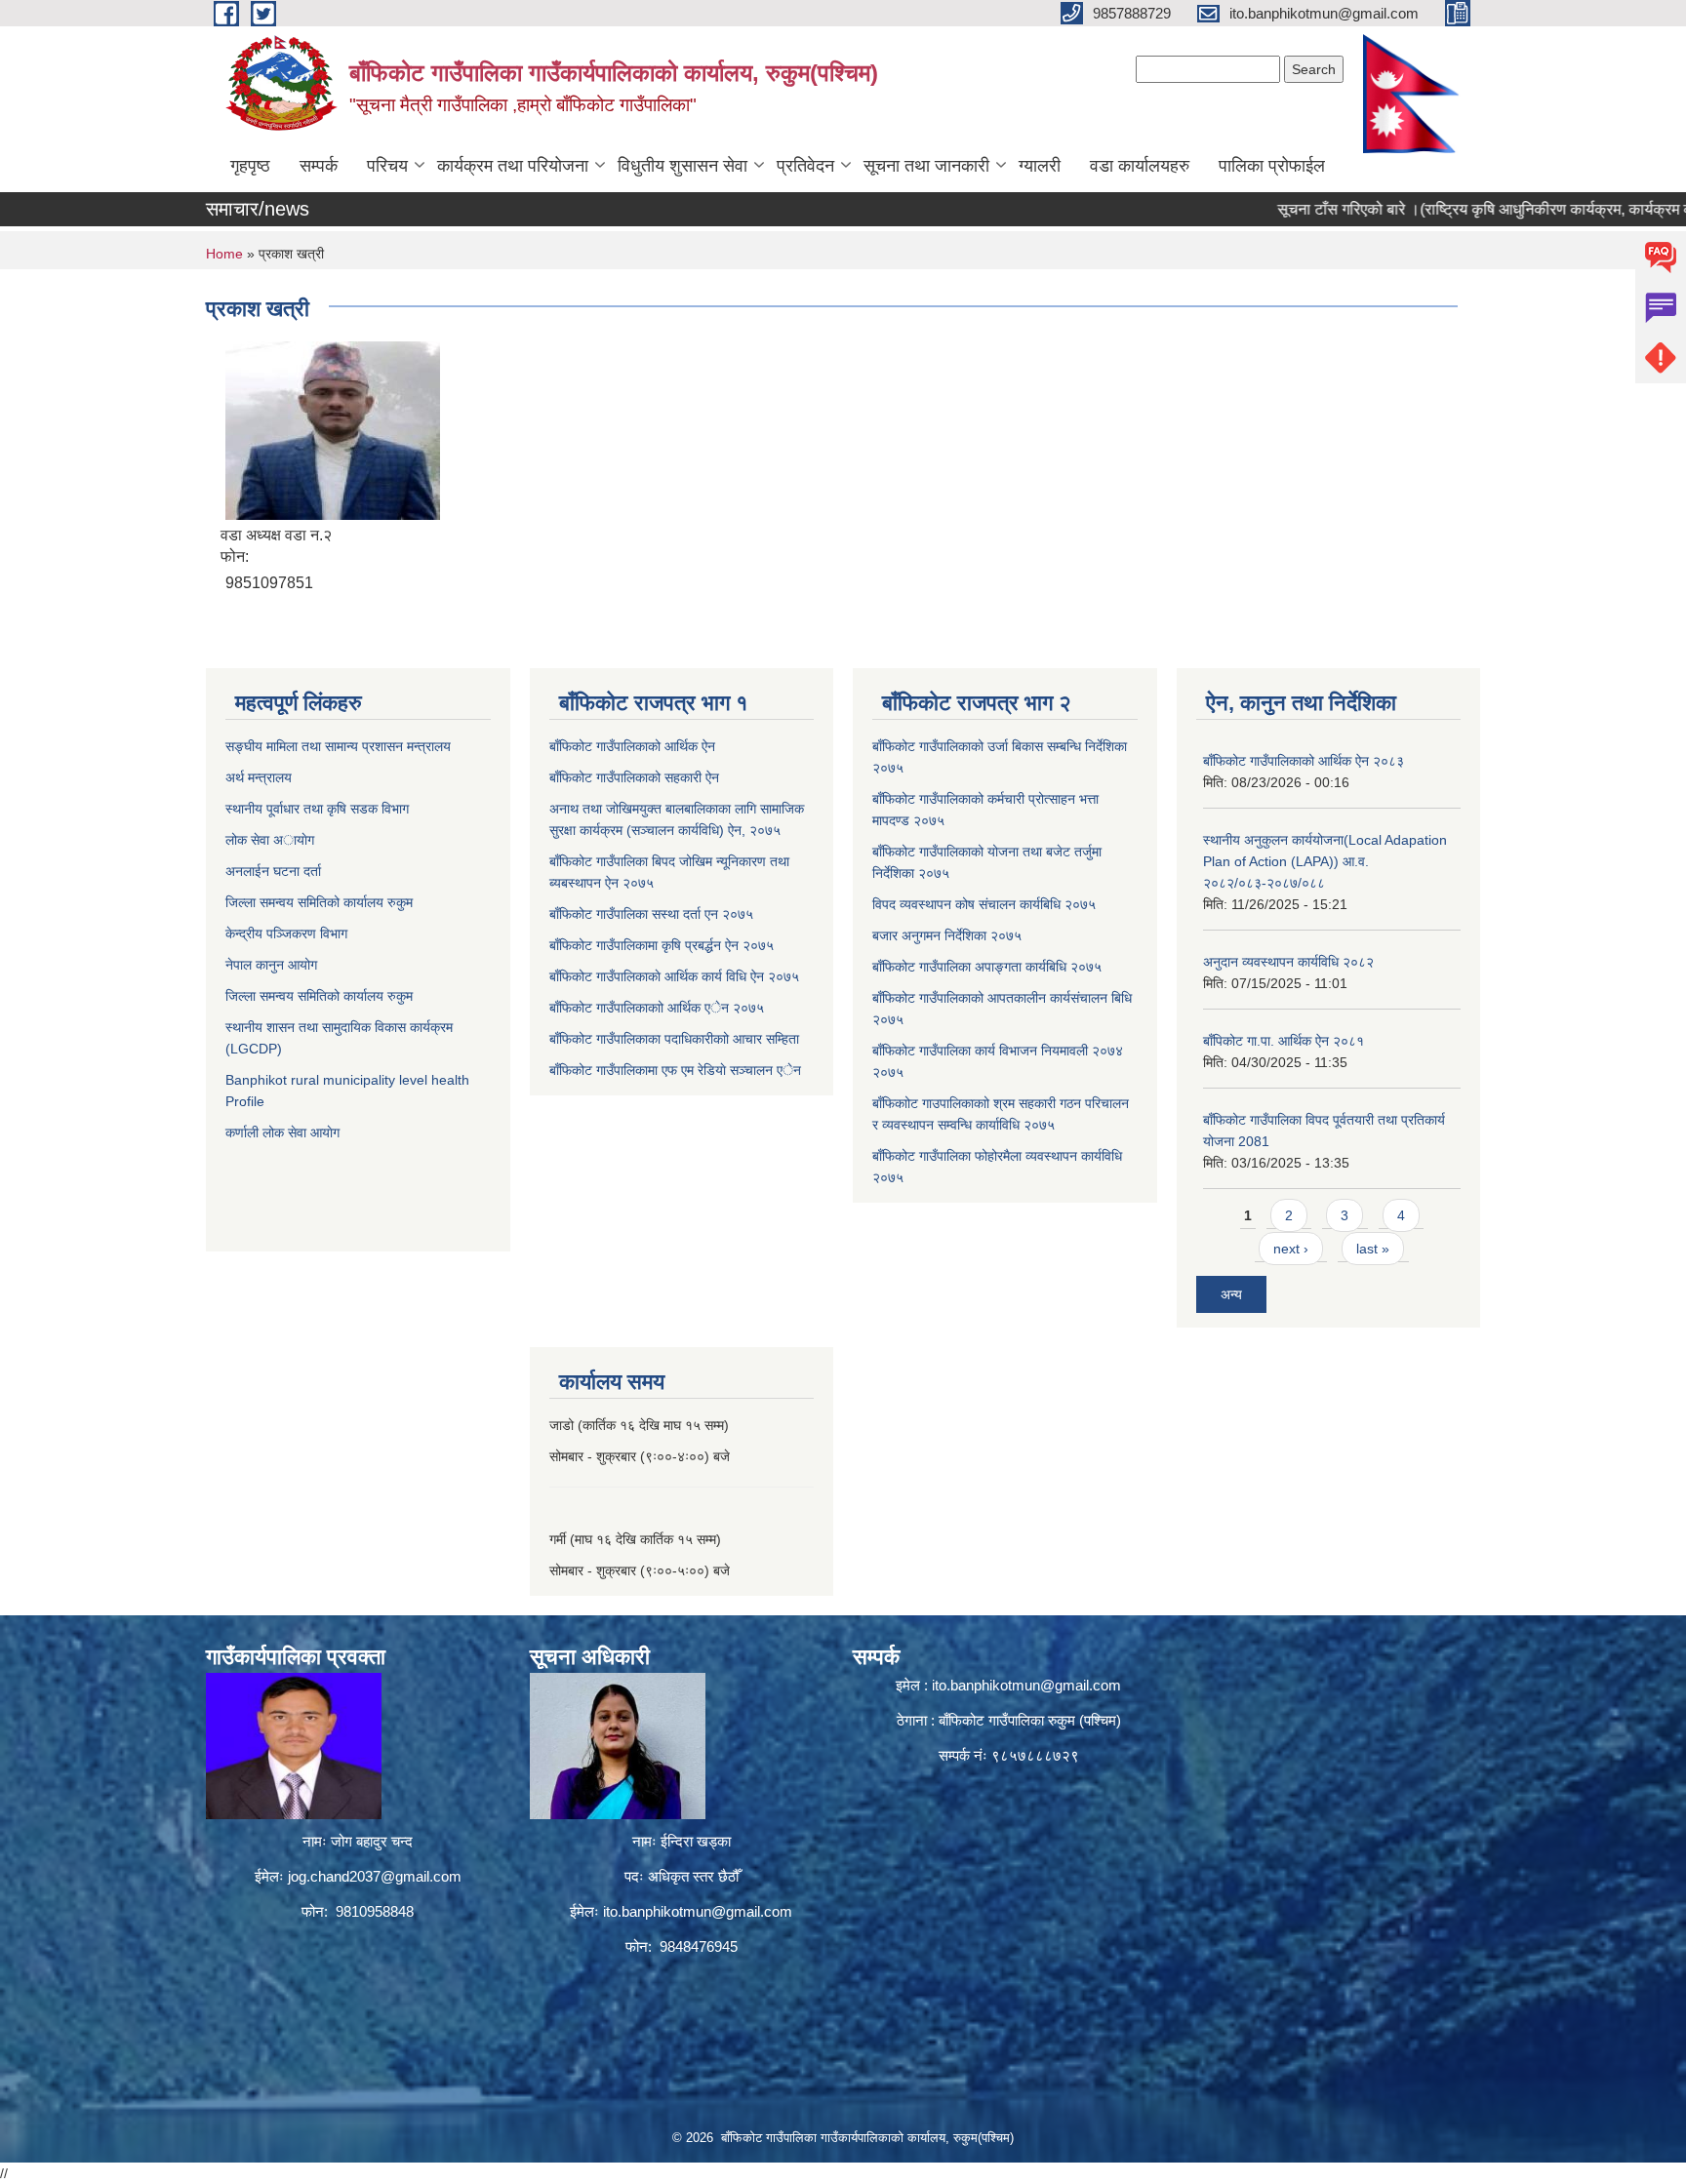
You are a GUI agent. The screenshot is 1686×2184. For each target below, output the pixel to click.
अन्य (1231, 1294)
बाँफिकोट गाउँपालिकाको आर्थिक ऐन (632, 746)
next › (1291, 1249)
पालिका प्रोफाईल (1272, 166)
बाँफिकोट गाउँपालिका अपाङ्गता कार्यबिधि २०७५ (987, 967)
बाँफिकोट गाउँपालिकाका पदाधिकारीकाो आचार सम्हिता (674, 1039)
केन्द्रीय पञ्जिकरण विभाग (286, 933)
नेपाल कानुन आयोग (271, 965)
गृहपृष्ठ (250, 166)
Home (224, 254)
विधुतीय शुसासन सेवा (682, 166)
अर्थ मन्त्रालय (259, 777)
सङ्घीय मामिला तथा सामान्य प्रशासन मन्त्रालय (338, 746)
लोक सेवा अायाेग (270, 840)
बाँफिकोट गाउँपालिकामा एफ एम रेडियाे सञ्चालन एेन (675, 1070)
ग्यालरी (1040, 166)
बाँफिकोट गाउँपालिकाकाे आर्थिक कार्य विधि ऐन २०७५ (674, 976)
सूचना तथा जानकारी (926, 166)
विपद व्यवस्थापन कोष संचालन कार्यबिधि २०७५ (984, 904)
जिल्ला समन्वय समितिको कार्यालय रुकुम (319, 902)
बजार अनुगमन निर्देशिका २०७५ (947, 935)
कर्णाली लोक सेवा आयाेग (282, 1132)
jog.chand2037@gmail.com (375, 1876)
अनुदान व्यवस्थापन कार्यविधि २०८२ (1288, 962)
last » (1373, 1249)
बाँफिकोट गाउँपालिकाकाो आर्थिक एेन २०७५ (657, 1008)
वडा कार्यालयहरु (1140, 166)
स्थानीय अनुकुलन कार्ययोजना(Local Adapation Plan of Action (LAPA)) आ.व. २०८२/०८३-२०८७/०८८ (1325, 861)
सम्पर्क (319, 166)
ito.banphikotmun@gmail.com (698, 1911)
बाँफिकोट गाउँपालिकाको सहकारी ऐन (634, 777)
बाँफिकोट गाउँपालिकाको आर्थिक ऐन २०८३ (1304, 761)
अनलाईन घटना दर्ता (275, 871)
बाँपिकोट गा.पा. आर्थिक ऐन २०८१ (1284, 1041)
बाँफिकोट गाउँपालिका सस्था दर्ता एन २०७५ (651, 914)
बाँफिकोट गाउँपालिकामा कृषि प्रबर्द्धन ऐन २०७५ (662, 945)
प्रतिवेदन (805, 166)
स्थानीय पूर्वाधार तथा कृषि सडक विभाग (317, 809)
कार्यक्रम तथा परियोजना (513, 166)
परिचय (387, 166)
